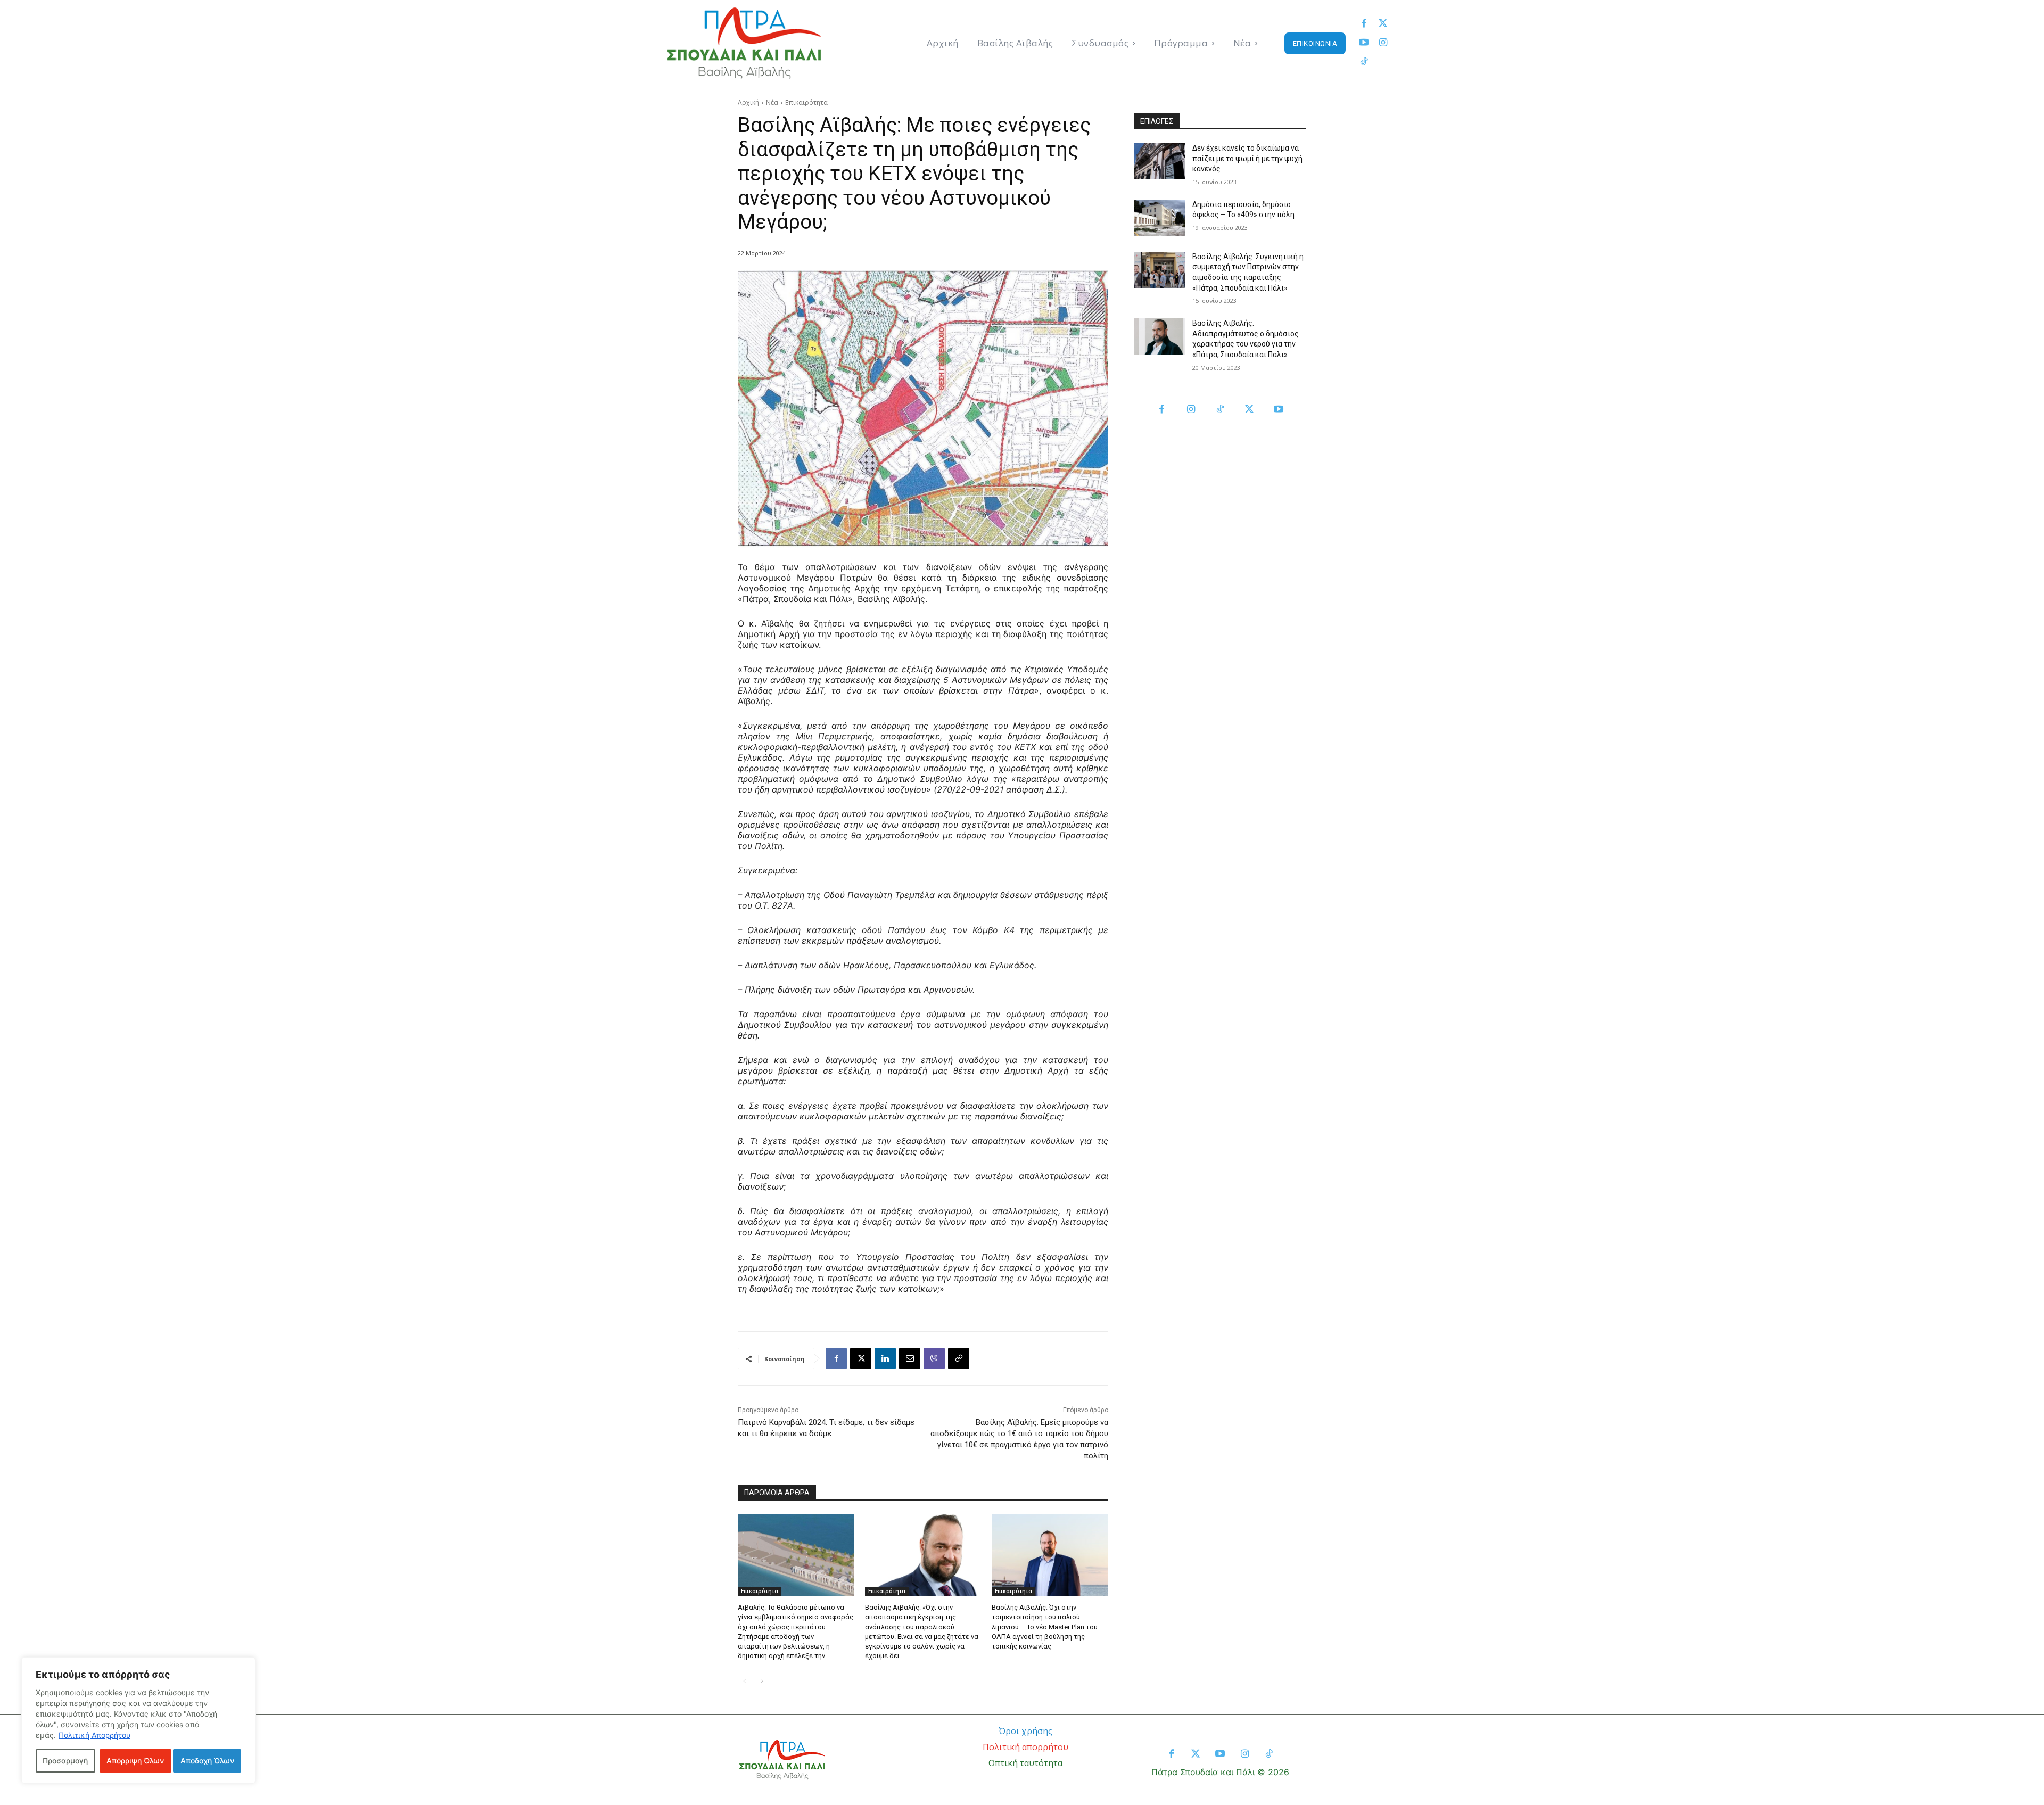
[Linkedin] (885, 1358)
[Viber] (934, 1358)
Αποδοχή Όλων (207, 1761)
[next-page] (761, 1682)
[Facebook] (1364, 24)
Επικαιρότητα (806, 102)
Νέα (772, 102)
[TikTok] (1220, 410)
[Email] (910, 1358)
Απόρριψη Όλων (135, 1761)
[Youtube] (1364, 43)
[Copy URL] (959, 1358)
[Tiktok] (1364, 62)
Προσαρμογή (65, 1761)
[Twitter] (1383, 24)
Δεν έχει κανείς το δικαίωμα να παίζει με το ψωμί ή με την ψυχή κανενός (1247, 158)
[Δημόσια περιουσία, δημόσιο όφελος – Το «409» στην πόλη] (1160, 218)
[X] (861, 1358)
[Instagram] (1383, 43)
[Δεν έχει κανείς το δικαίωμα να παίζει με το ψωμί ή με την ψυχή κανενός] (1160, 161)
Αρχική (748, 102)
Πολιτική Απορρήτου (94, 1735)
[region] (138, 1720)
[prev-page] (744, 1682)
